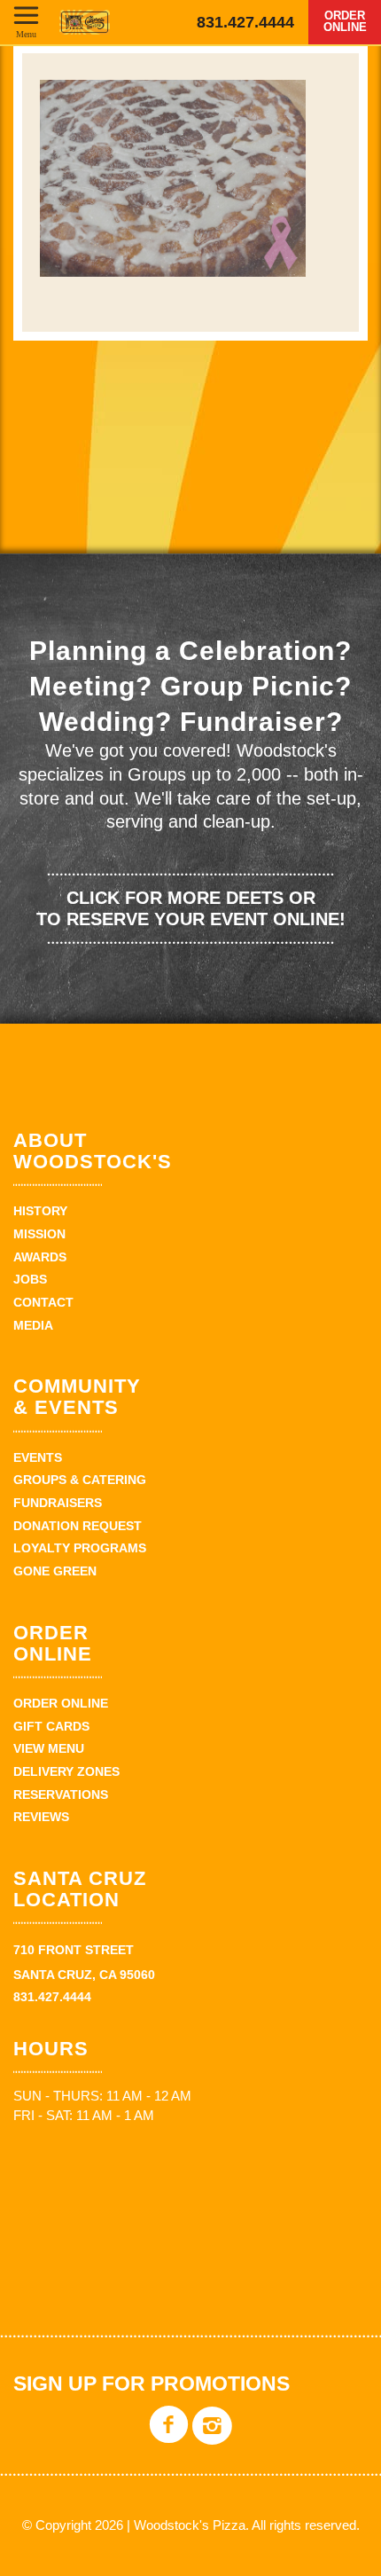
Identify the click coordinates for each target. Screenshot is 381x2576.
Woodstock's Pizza (85, 22)
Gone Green (55, 1571)
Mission (39, 1234)
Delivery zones (66, 1771)
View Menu (49, 1748)
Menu (26, 34)
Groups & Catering (80, 1480)
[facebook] (169, 2438)
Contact (43, 1302)
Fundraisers (58, 1503)
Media (33, 1325)
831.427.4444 (245, 22)
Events (38, 1457)
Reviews (41, 1817)
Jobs (30, 1279)
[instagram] (212, 2438)
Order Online (345, 21)
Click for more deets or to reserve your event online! (191, 908)
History (40, 1211)
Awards (40, 1257)
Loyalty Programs (80, 1548)
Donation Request (78, 1526)
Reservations (61, 1795)
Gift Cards (51, 1726)
